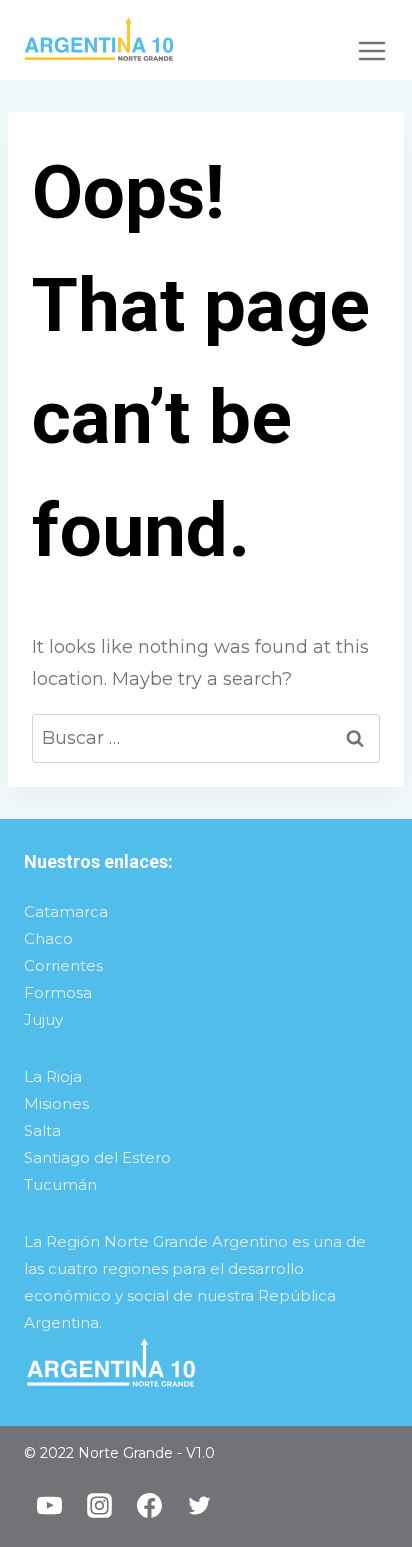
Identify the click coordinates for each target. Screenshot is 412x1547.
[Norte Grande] (99, 39)
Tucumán (60, 1184)
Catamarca (66, 911)
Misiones (56, 1103)
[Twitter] (199, 1506)
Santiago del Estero (97, 1157)
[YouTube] (49, 1506)
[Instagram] (99, 1506)
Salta (42, 1130)
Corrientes (63, 965)
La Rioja (53, 1076)
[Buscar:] (206, 738)
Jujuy (43, 1019)
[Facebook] (149, 1506)
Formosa (58, 992)
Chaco (48, 938)
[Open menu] (372, 40)
